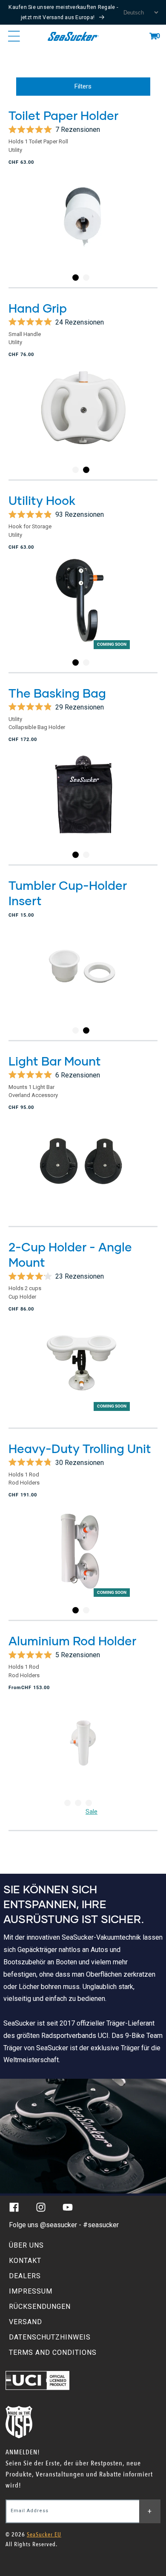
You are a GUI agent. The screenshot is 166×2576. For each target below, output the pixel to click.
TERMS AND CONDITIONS (53, 2352)
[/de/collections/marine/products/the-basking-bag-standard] (83, 806)
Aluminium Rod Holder (72, 1641)
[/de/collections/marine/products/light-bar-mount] (83, 1171)
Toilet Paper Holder (63, 115)
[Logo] (73, 36)
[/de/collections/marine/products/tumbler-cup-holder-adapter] (83, 982)
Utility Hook (42, 500)
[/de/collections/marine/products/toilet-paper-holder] (83, 229)
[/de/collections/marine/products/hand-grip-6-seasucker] (83, 421)
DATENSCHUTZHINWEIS (50, 2337)
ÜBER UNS (26, 2245)
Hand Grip (38, 308)
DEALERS (25, 2276)
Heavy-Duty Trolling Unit (80, 1448)
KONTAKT (25, 2261)
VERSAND (26, 2322)
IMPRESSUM (31, 2291)
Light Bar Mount (55, 1061)
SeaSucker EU (44, 2535)
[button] (153, 36)
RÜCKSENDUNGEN (40, 2307)
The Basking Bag (57, 693)
